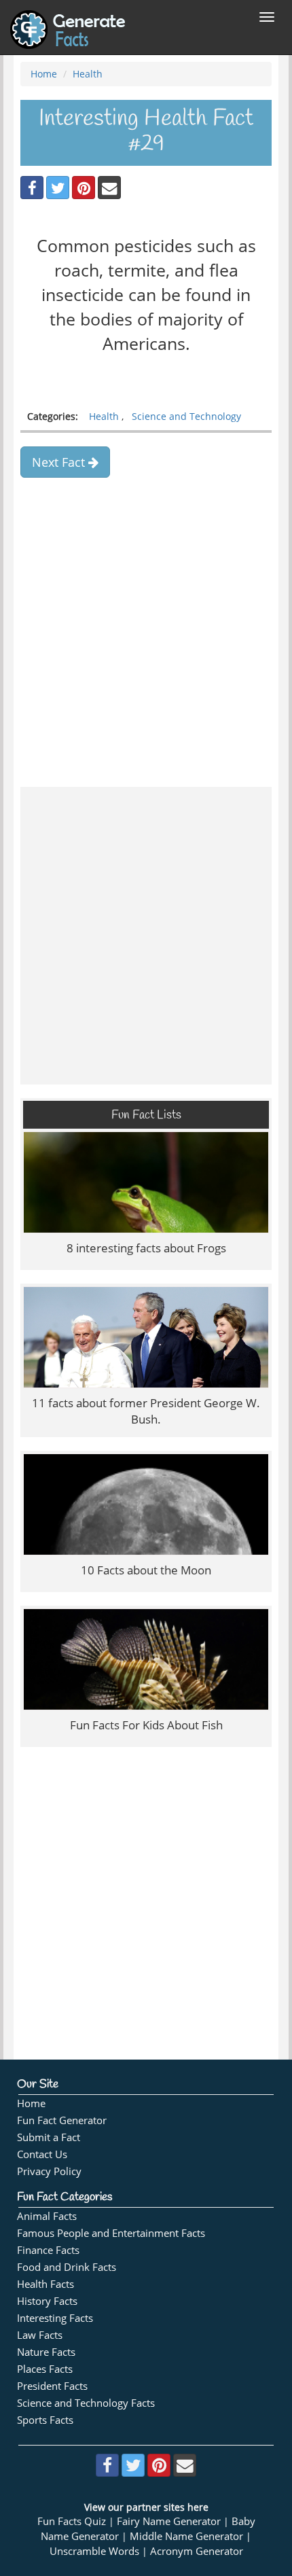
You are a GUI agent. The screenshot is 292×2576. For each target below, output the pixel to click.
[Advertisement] (146, 627)
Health (88, 74)
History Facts (47, 2301)
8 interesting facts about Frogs (146, 1248)
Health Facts (45, 2284)
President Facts (52, 2386)
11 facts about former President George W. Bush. (146, 1411)
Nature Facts (46, 2352)
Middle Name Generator (186, 2536)
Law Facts (40, 2335)
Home (44, 74)
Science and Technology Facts (86, 2403)
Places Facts (45, 2369)
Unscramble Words (94, 2551)
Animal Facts (47, 2216)
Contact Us (42, 2154)
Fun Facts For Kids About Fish (146, 1725)
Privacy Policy (49, 2171)
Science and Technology (186, 416)
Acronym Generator (197, 2551)
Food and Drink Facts (67, 2267)
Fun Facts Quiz (72, 2521)
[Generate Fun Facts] (68, 17)
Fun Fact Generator (62, 2120)
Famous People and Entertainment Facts (111, 2233)
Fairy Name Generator (169, 2521)
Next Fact (60, 462)
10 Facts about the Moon (146, 1570)
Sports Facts (45, 2420)
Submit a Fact (49, 2137)
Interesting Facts (55, 2318)
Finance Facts (48, 2250)
